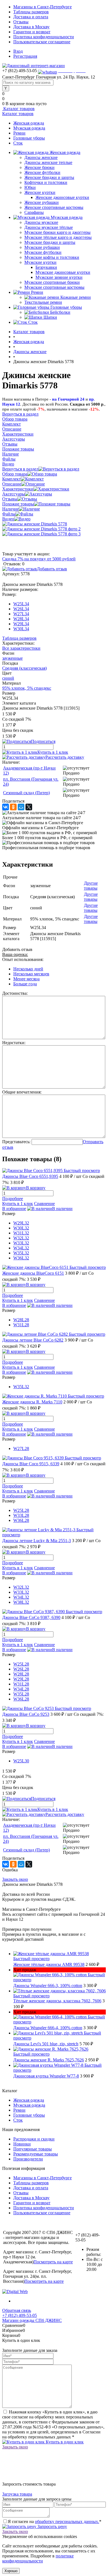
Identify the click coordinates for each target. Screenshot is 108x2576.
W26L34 (21, 609)
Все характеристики (21, 648)
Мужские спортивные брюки (52, 282)
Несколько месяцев (31, 974)
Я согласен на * (55, 2521)
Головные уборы (29, 138)
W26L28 (21, 1669)
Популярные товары (33, 2149)
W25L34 (21, 604)
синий (8, 678)
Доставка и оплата (31, 17)
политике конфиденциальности (38, 2558)
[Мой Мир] (21, 807)
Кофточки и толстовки (46, 182)
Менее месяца (26, 979)
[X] (29, 807)
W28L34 (21, 619)
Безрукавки (46, 267)
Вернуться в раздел (20, 469)
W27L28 (21, 1448)
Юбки (30, 187)
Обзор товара (15, 474)
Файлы (9, 514)
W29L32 (21, 1223)
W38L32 (21, 1602)
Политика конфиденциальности (44, 37)
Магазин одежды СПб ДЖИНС (32, 2320)
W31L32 (21, 1233)
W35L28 (21, 1694)
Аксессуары (14, 494)
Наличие (11, 509)
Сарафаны (34, 212)
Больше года (25, 984)
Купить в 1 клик (53, 752)
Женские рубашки (42, 202)
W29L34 (21, 624)
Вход (18, 51)
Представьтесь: (16, 1142)
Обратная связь (17, 2310)
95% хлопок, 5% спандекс (27, 688)
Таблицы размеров (31, 12)
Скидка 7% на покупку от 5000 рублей (39, 559)
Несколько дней (28, 969)
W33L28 (21, 1515)
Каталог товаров (18, 109)
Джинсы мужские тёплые (49, 227)
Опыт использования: (23, 959)
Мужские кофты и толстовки (52, 257)
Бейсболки (60, 312)
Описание (12, 484)
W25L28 (21, 1510)
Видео (8, 519)
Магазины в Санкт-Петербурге (43, 7)
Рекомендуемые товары (36, 2154)
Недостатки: (14, 1043)
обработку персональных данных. (67, 2521)
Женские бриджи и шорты (49, 177)
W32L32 (21, 1238)
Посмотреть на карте (53, 2262)
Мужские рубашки (42, 247)
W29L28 (21, 1679)
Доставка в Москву (31, 27)
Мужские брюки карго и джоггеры (57, 232)
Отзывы (21, 22)
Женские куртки (40, 192)
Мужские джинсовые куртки (63, 272)
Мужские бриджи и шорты (50, 242)
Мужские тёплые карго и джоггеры (58, 237)
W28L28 (21, 1320)
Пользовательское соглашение (42, 42)
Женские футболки (42, 172)
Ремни (19, 133)
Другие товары (91, 886)
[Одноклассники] (13, 807)
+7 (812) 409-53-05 (20, 2315)
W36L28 (21, 1520)
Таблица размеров (19, 638)
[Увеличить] (35, 524)
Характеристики (18, 489)
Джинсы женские (41, 157)
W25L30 (21, 1761)
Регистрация (25, 56)
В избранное (14, 1209)
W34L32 (21, 1248)
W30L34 (21, 629)
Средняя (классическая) (25, 668)
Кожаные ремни (76, 297)
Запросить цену (52, 2526)
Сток (18, 143)
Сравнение (44, 1204)
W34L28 (21, 1689)
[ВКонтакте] (6, 807)
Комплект (11, 479)
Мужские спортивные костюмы (54, 287)
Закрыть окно (15, 1879)
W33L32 (21, 1243)
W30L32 (21, 1228)
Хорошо (11, 2571)
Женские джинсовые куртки (62, 197)
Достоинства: (15, 993)
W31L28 (21, 1325)
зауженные (12, 658)
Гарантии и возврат (32, 32)
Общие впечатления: (22, 1092)
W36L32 (21, 1258)
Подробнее (13, 1199)
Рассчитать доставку (65, 757)
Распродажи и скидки (34, 2139)
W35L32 (21, 1253)
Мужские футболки (43, 252)
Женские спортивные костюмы (54, 207)
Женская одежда (29, 123)
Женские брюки (39, 167)
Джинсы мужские (41, 222)
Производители (28, 2159)
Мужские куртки (40, 262)
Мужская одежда (29, 128)
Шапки (50, 317)
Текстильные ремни (43, 302)
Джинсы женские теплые (48, 162)
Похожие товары (18, 504)
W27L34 (21, 614)
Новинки (22, 2144)
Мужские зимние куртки (59, 277)
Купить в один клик (64, 2442)
